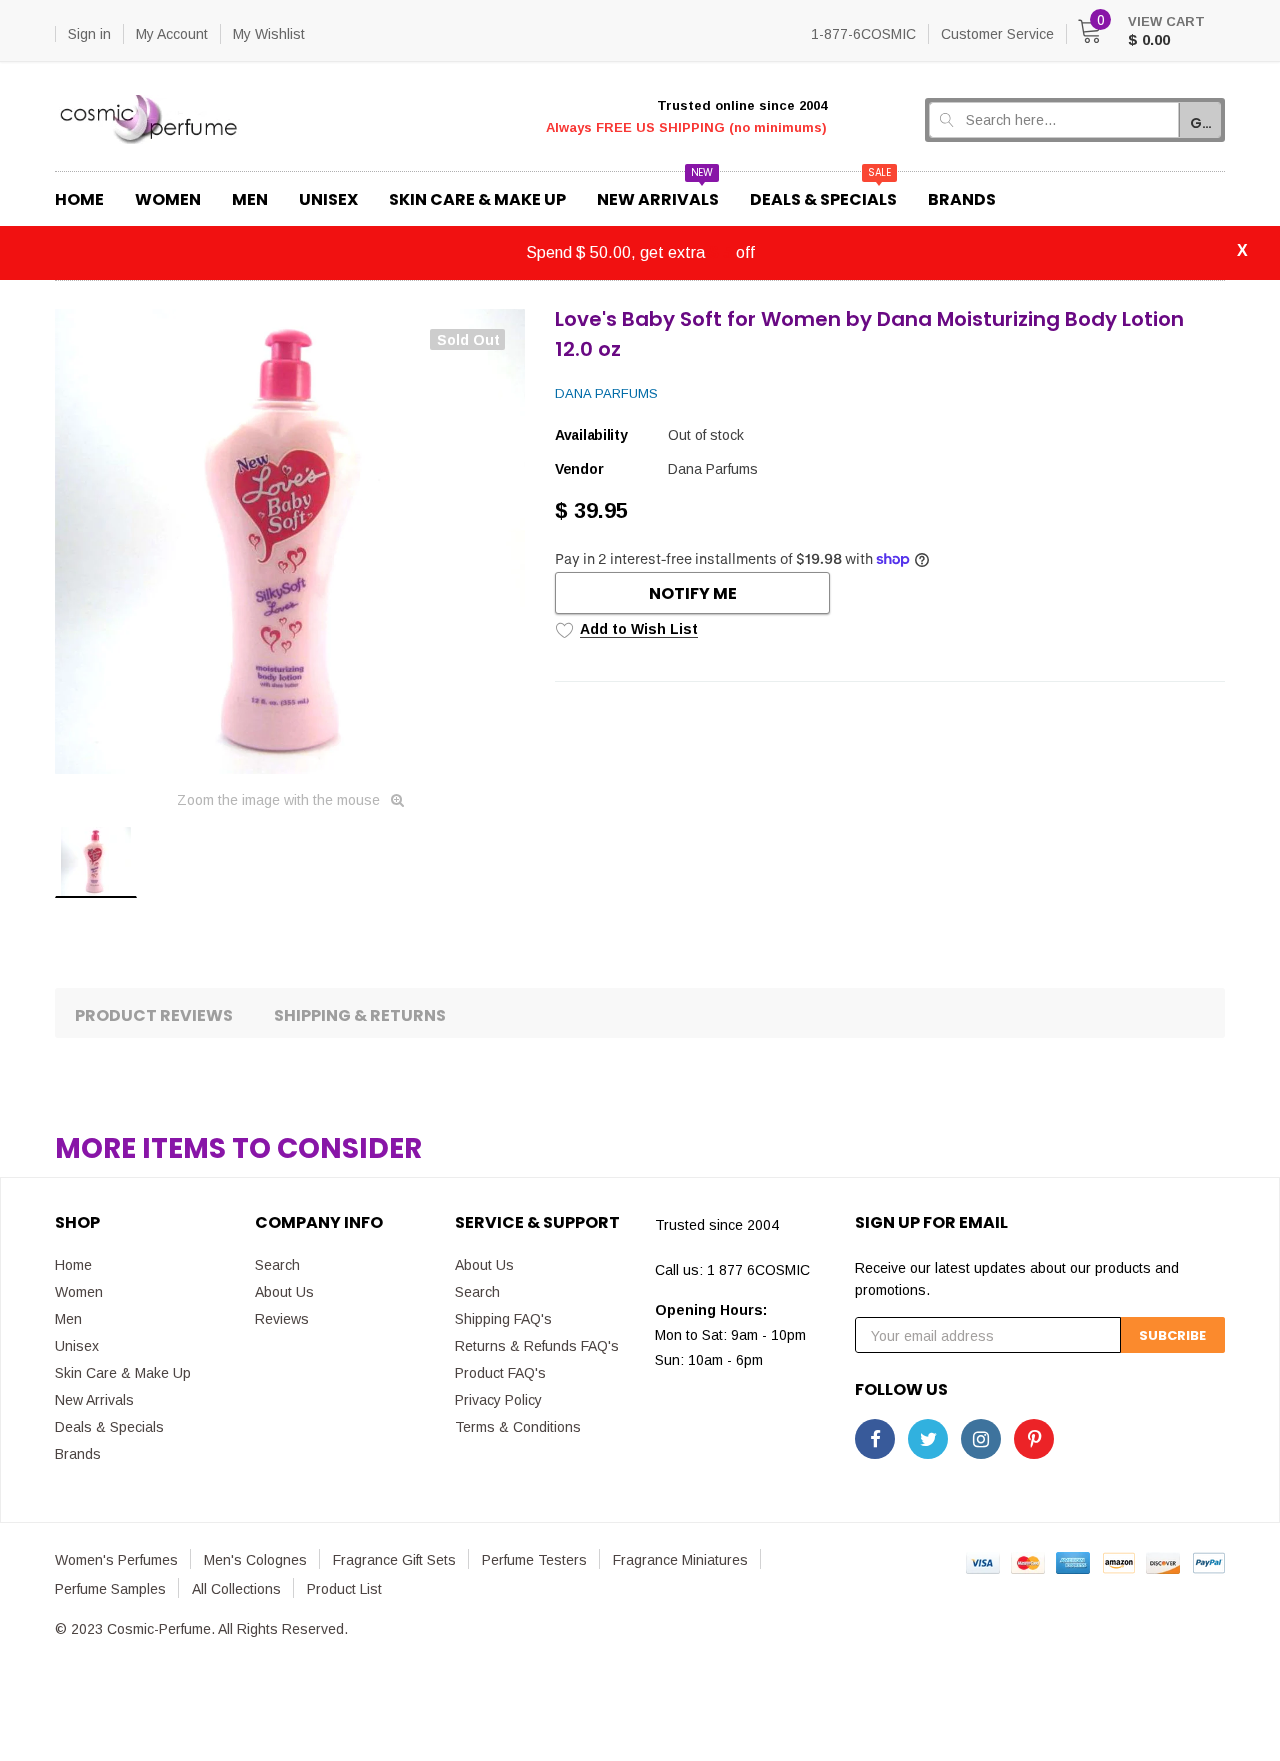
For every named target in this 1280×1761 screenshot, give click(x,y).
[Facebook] (875, 1439)
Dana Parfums (606, 393)
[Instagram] (981, 1439)
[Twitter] (928, 1439)
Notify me (693, 593)
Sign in (89, 34)
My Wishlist (269, 34)
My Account (172, 34)
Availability (591, 435)
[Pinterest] (1034, 1439)
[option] (290, 541)
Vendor (579, 469)
